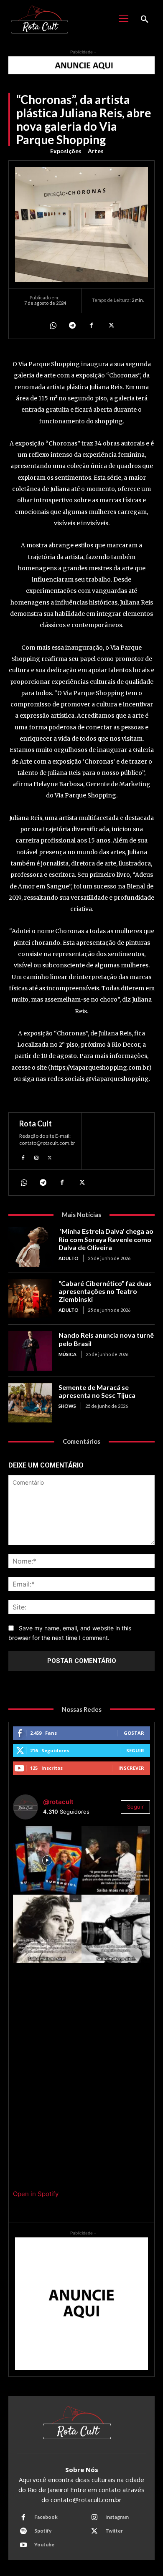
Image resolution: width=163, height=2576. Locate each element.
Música (67, 1354)
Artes (96, 151)
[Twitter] (110, 326)
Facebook (46, 2517)
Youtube (44, 2544)
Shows (67, 1406)
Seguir (135, 1750)
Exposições (66, 151)
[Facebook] (91, 326)
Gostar (134, 1733)
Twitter (114, 2531)
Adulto (69, 1258)
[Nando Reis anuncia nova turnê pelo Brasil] (30, 1351)
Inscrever (131, 1768)
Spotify (43, 2531)
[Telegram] (72, 326)
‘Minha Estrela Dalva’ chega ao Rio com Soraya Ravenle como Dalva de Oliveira (106, 1239)
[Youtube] (23, 2545)
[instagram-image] (47, 1860)
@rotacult (58, 1802)
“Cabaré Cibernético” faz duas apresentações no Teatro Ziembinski (105, 1291)
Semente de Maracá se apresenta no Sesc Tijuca (97, 1391)
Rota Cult (36, 1124)
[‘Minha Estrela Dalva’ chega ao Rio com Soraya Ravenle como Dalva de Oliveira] (30, 1247)
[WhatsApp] (53, 326)
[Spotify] (23, 2531)
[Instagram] (36, 1156)
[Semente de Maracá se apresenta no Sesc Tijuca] (30, 1403)
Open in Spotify (36, 2194)
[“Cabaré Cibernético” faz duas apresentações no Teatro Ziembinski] (30, 1299)
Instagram (117, 2517)
